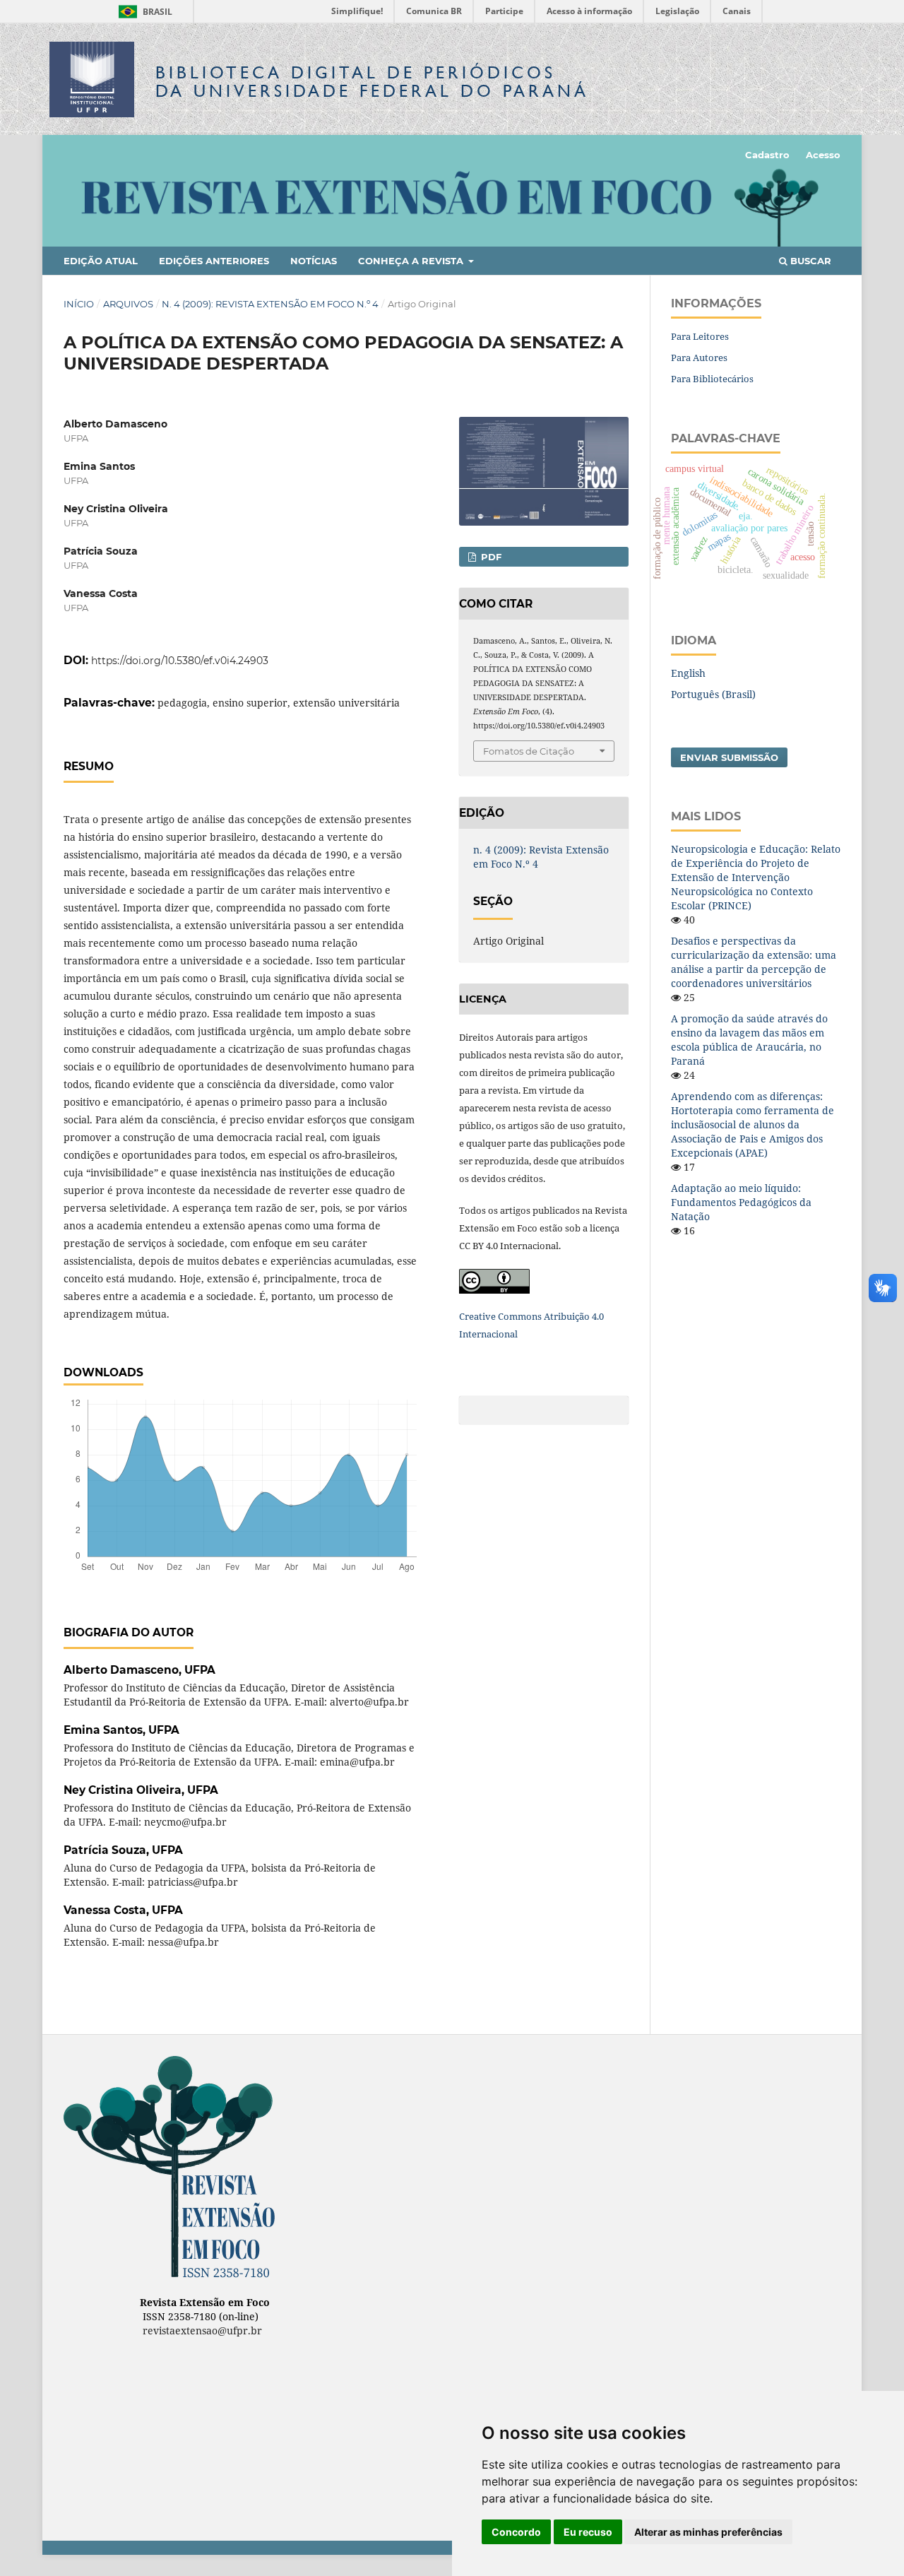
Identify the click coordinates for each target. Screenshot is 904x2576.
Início (79, 304)
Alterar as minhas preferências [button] (708, 2532)
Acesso (823, 155)
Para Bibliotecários (712, 379)
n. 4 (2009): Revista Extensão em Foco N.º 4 (270, 304)
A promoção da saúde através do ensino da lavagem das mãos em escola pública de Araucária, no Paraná (749, 1040)
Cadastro (767, 155)
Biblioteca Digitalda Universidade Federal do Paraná (372, 82)
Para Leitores (700, 336)
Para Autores (699, 358)
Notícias (314, 261)
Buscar (809, 261)
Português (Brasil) (713, 694)
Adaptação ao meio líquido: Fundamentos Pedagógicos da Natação (741, 1202)
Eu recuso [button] (588, 2532)
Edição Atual (101, 261)
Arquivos (128, 304)
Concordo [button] (516, 2532)
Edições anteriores (214, 261)
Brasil (143, 12)
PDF (490, 557)
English (688, 673)
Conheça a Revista (412, 261)
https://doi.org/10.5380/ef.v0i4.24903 (180, 661)
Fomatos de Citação (529, 751)
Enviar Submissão (729, 757)
